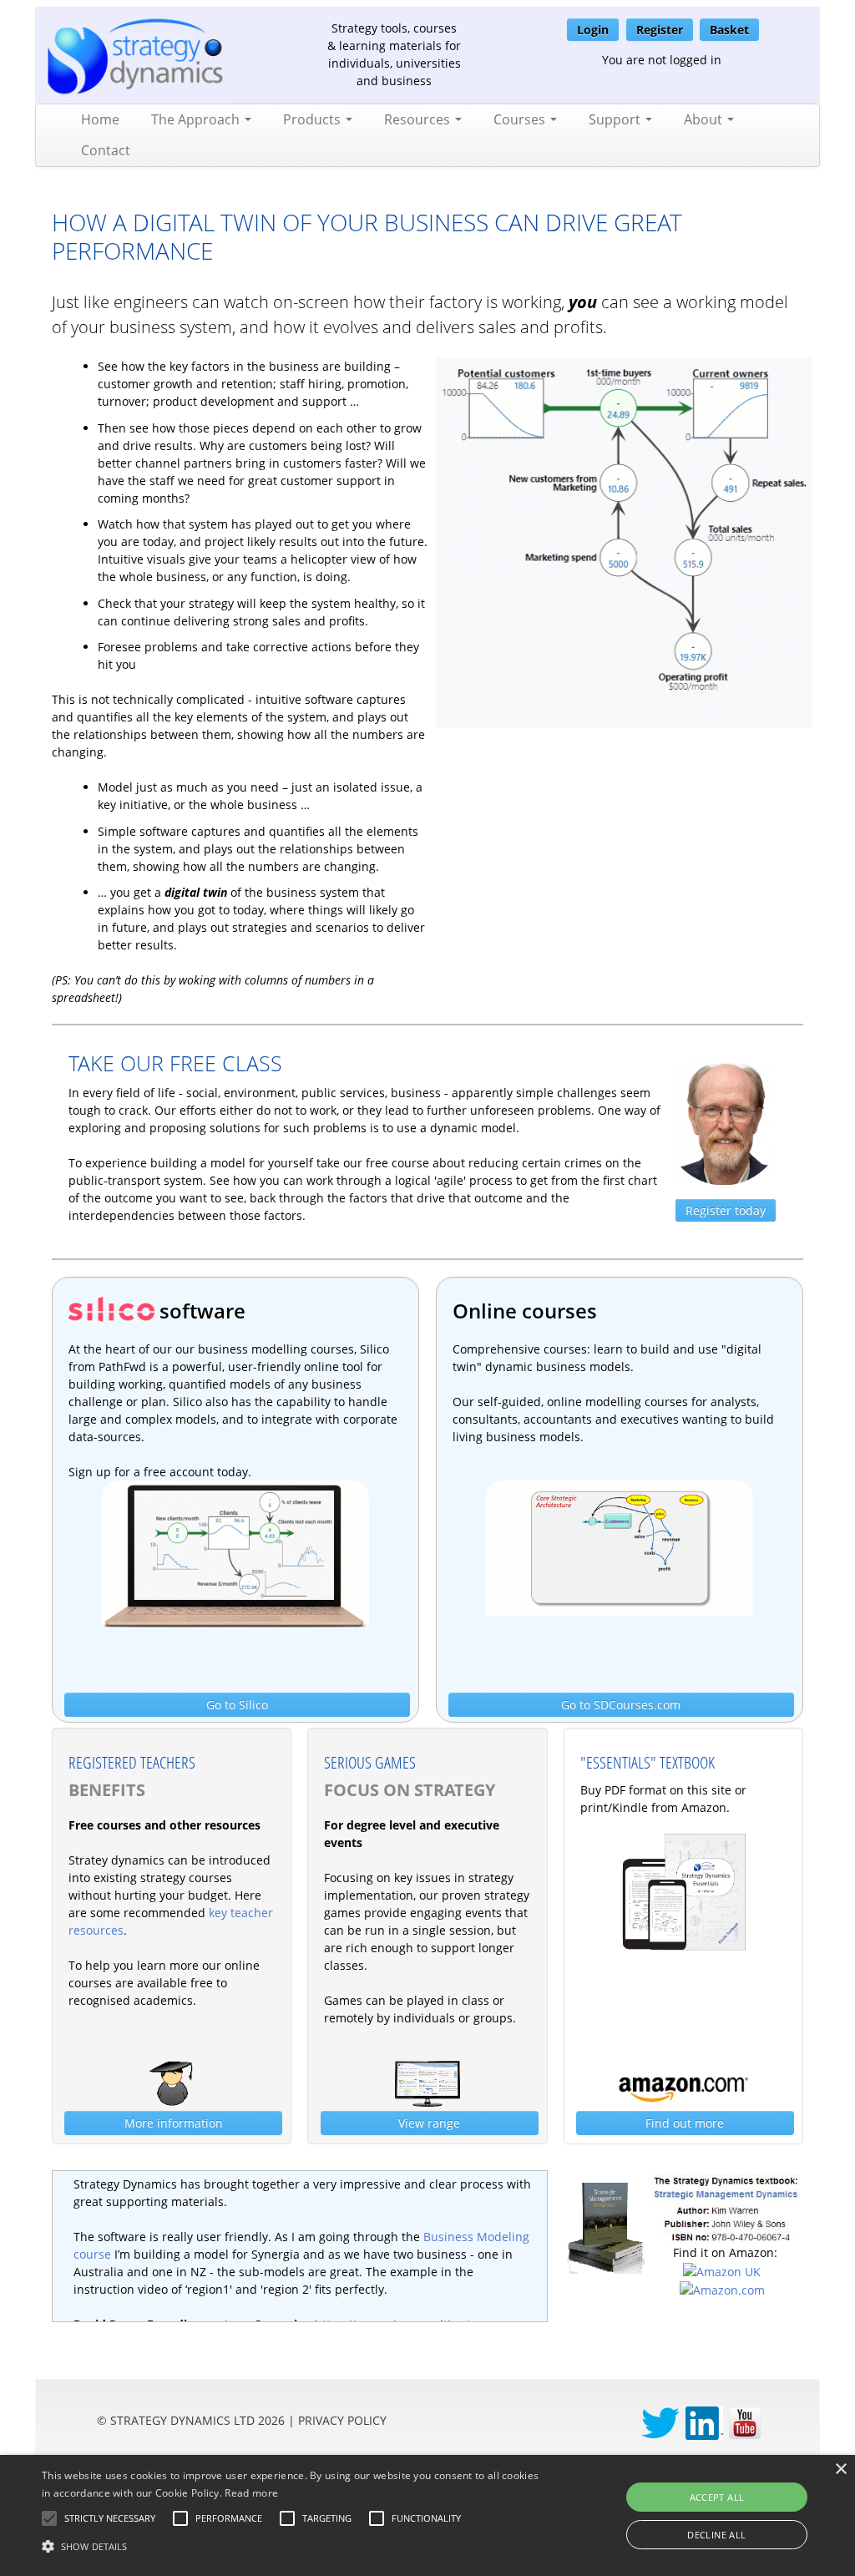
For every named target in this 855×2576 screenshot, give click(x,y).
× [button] (840, 2470)
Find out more (685, 2123)
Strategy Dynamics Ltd (182, 2420)
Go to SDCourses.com (621, 1705)
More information (174, 2123)
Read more (251, 2493)
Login (593, 30)
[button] (110, 2518)
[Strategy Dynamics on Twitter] (660, 2422)
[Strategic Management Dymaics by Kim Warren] (726, 2207)
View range (429, 2123)
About (705, 119)
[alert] (427, 2515)
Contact (106, 150)
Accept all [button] (717, 2497)
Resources (419, 119)
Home (100, 119)
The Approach (197, 119)
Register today (726, 1210)
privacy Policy (342, 2420)
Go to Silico (237, 1705)
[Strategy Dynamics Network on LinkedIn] (704, 2422)
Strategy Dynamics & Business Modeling (371, 2184)
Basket (729, 30)
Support (616, 119)
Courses (521, 119)
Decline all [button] (716, 2535)
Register (660, 30)
